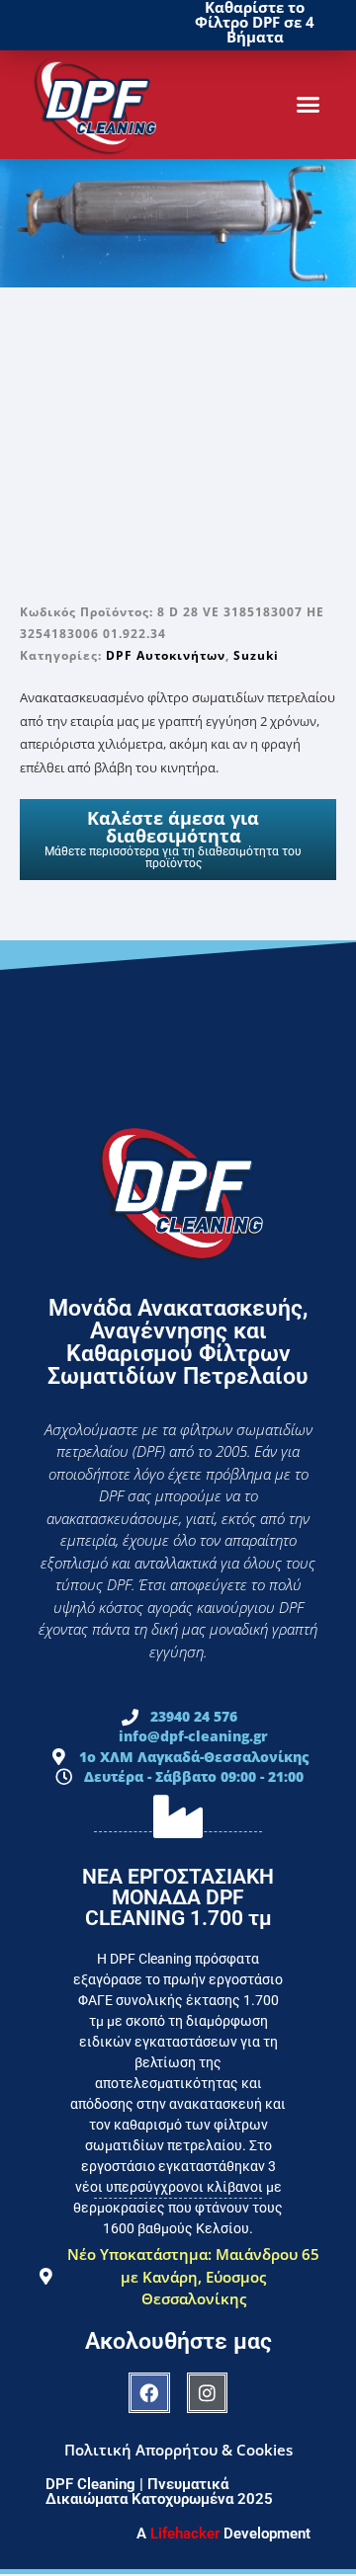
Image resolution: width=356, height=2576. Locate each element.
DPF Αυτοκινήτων (166, 655)
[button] (309, 105)
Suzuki (256, 655)
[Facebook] (149, 2393)
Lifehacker (185, 2534)
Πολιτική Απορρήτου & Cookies (178, 2450)
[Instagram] (208, 2393)
